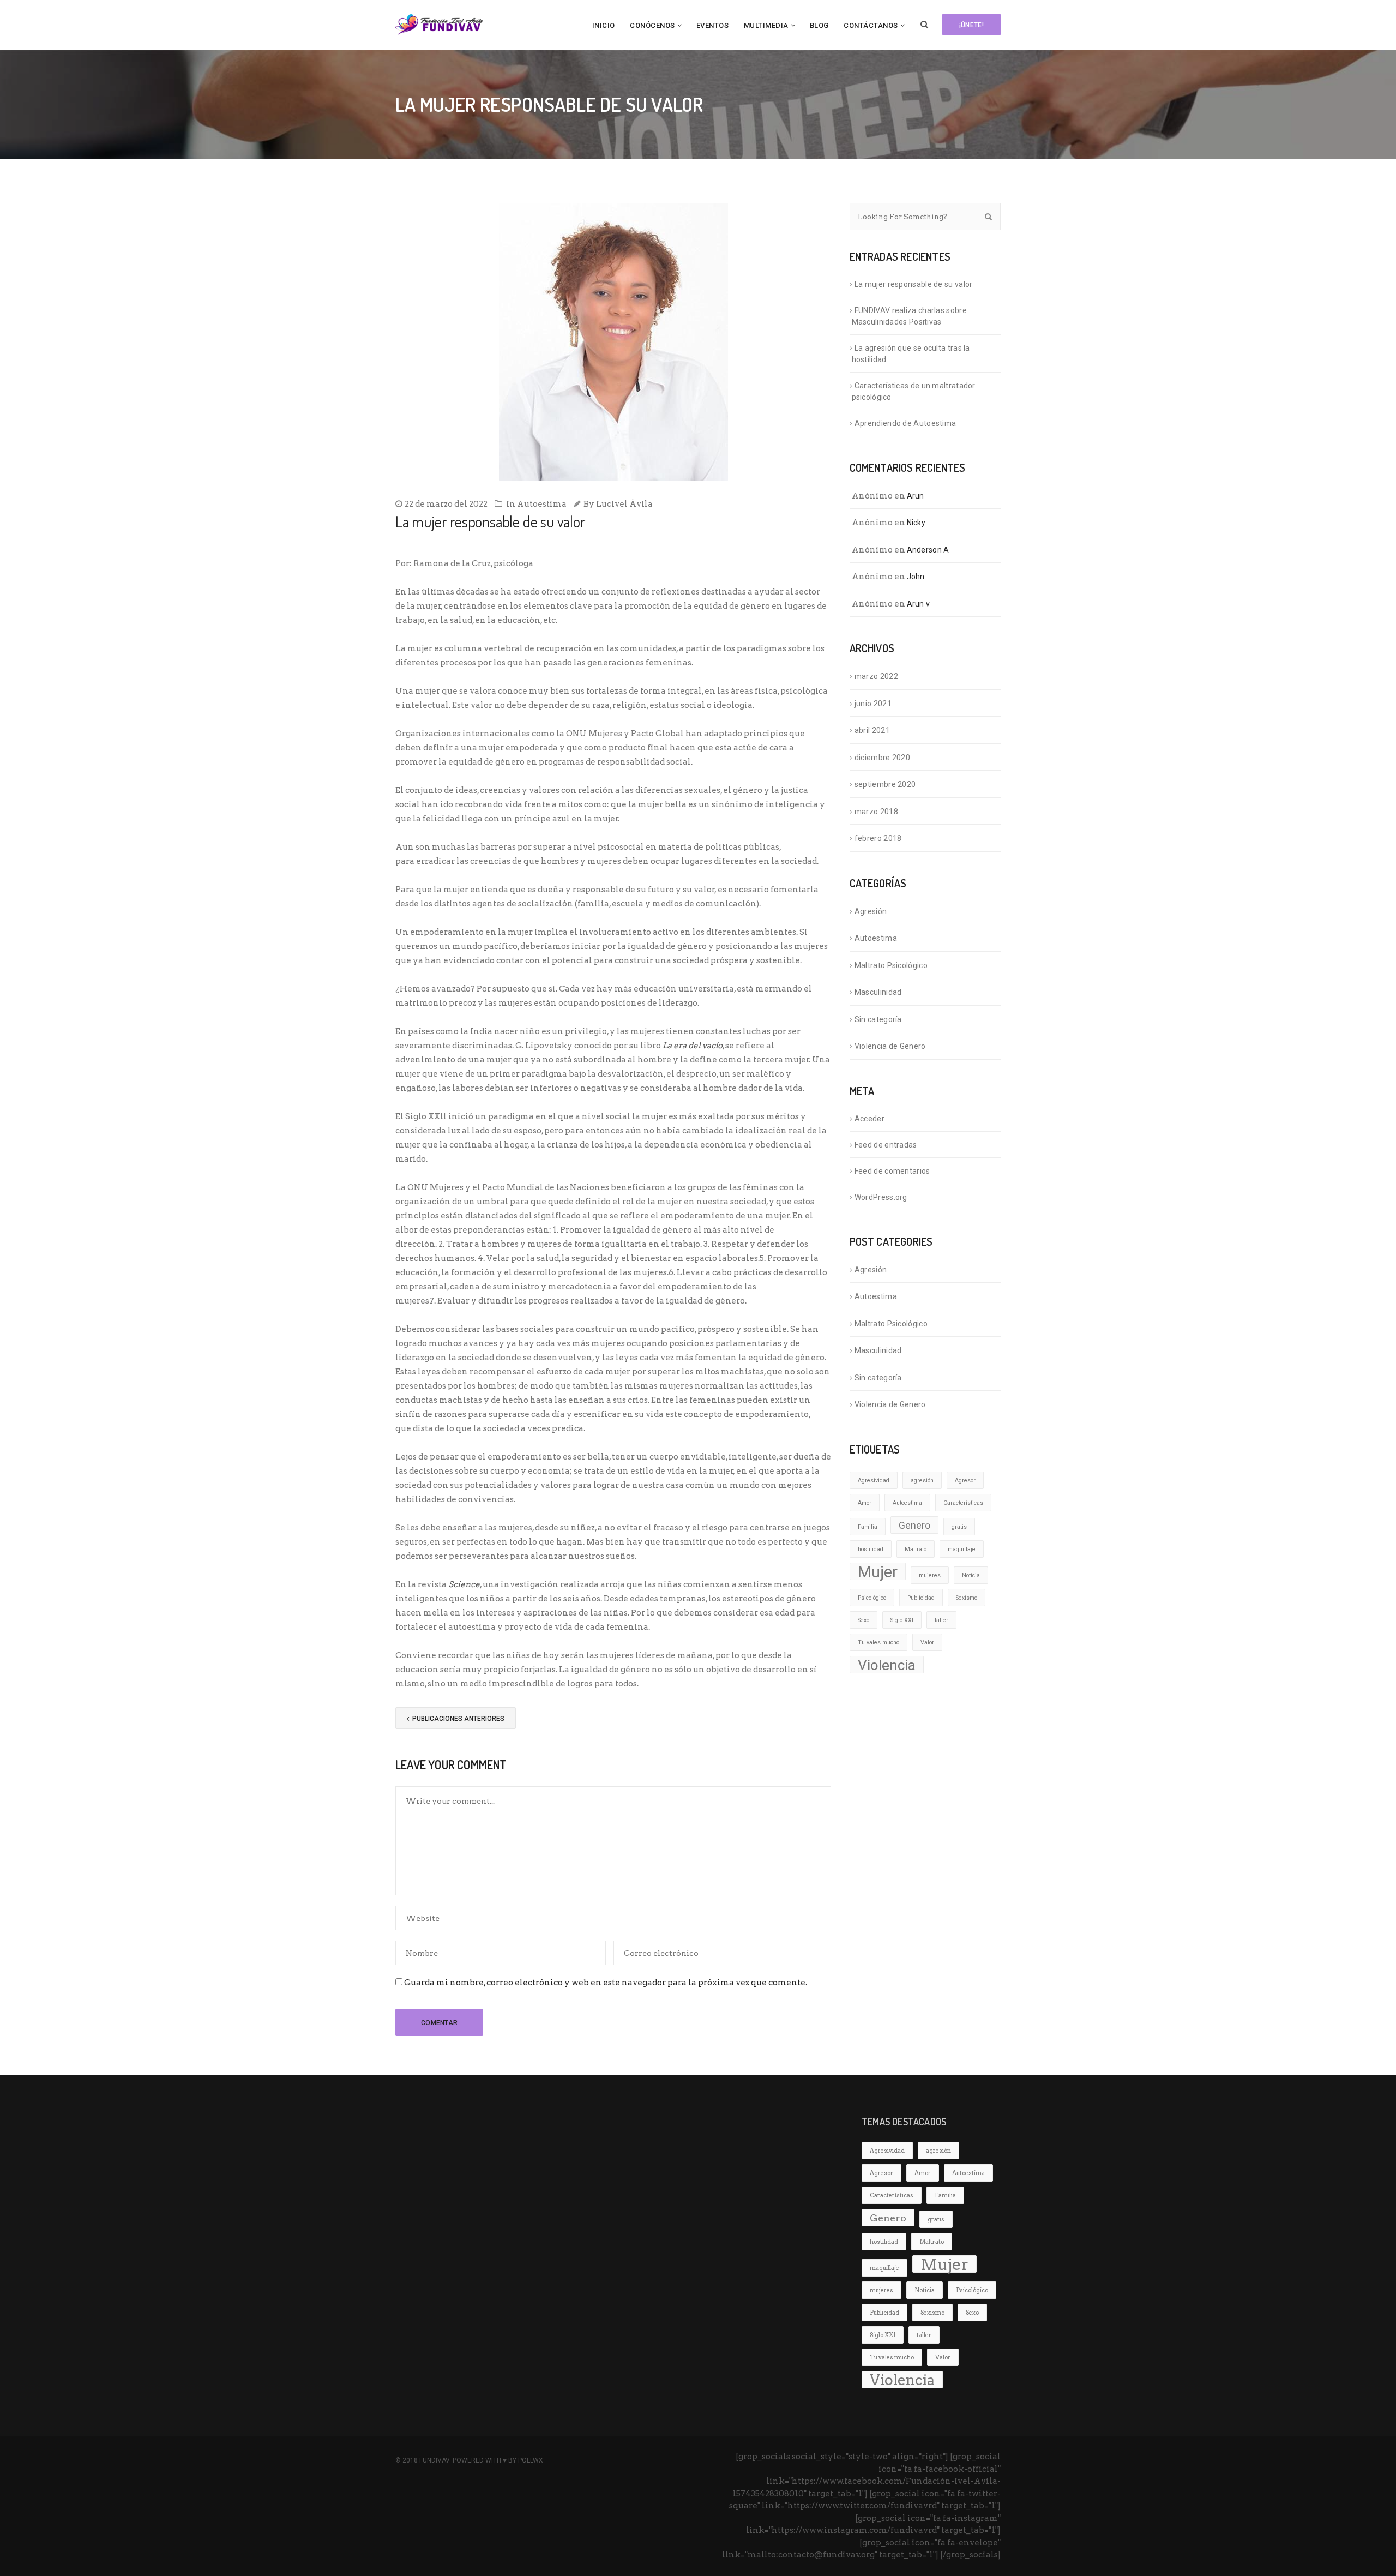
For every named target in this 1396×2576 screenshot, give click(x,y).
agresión (922, 1481)
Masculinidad (878, 992)
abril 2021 (872, 730)
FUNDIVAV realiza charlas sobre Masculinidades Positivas (909, 316)
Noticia (971, 1575)
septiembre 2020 (885, 784)
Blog (819, 25)
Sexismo (967, 1598)
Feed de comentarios (892, 1171)
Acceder (870, 1119)
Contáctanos (871, 25)
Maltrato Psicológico (891, 965)
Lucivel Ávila (624, 504)
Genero (914, 1526)
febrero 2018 (878, 838)
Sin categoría (878, 1019)
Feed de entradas (886, 1145)
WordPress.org (881, 1197)
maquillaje (962, 1549)
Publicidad (921, 1598)
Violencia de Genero (890, 1046)
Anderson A (928, 550)
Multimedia (766, 25)
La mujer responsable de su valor (914, 284)
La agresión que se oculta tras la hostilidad (911, 354)
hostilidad (871, 1549)
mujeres (930, 1575)
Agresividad (874, 1481)
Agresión (871, 911)
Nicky (916, 523)
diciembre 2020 (882, 758)
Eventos (713, 25)
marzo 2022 (876, 676)
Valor (927, 1643)
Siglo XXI (902, 1620)
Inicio (604, 25)
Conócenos (652, 25)
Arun (916, 496)
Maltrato (916, 1549)
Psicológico (872, 1598)
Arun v (919, 604)
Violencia (887, 1665)
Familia (868, 1527)
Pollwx (531, 2460)
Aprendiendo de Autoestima (905, 423)
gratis (959, 1527)
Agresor (965, 1481)
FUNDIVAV (434, 2460)
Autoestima (542, 504)
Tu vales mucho (878, 1643)
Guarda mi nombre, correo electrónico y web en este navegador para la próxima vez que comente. (606, 1983)
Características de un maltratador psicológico (914, 391)
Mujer (878, 1571)
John (916, 577)
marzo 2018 (876, 812)
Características (963, 1503)
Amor (865, 1503)
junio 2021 (873, 704)
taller (941, 1620)
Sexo (864, 1620)
